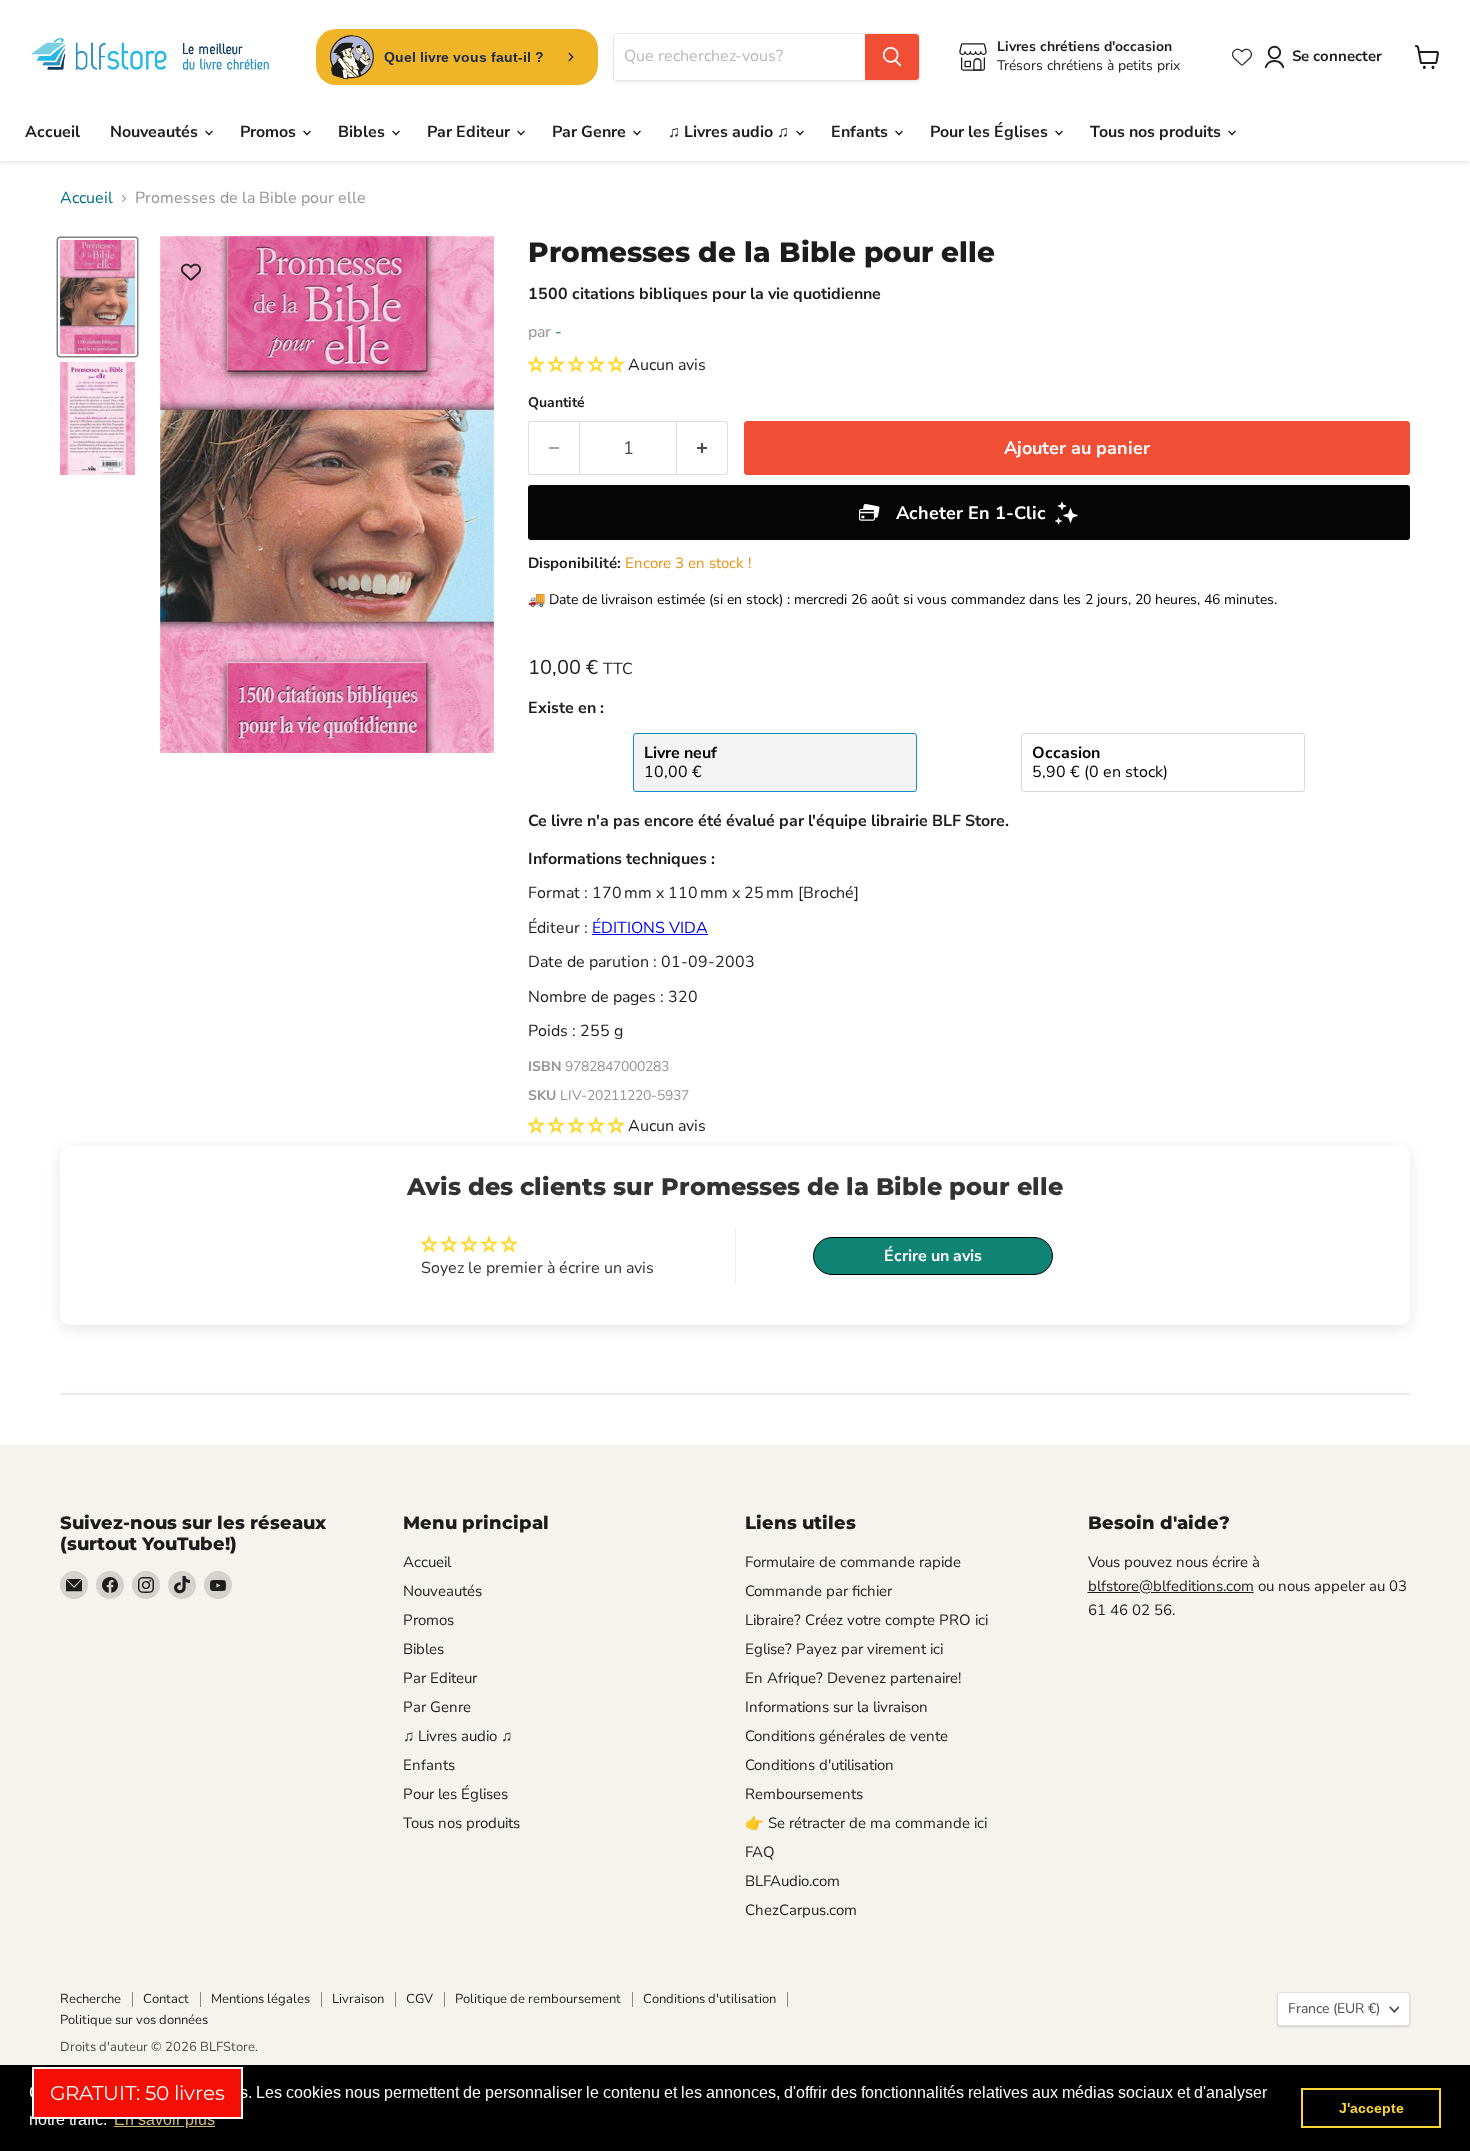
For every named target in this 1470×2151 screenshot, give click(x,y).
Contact (166, 1999)
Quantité (556, 403)
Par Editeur (470, 132)
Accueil (52, 132)
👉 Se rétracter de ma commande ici (866, 1823)
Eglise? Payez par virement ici (844, 1649)
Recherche (90, 1999)
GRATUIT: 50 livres (137, 2093)
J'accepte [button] (1371, 2108)
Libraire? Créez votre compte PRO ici (866, 1620)
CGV (419, 1999)
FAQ (760, 1852)
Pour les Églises (991, 132)
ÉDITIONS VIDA (650, 928)
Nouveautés (156, 132)
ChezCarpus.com (801, 1910)
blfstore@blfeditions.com (1171, 1586)
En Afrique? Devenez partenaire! (853, 1678)
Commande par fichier (818, 1591)
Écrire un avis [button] (933, 1256)
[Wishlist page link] (1242, 57)
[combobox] (739, 57)
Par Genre (591, 132)
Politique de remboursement (538, 1999)
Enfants (861, 132)
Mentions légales (260, 1999)
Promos (270, 132)
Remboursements (804, 1794)
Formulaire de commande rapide (853, 1562)
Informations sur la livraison (836, 1707)
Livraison (358, 1999)
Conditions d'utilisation (819, 1765)
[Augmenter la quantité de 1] (702, 448)
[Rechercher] (892, 57)
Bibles (363, 132)
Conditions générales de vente (846, 1736)
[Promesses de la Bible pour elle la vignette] (97, 297)
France (1334, 2008)
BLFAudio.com (792, 1881)
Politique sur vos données (134, 2020)
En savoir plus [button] (164, 2119)
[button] (578, 365)
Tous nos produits (1157, 132)
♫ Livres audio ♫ (730, 132)
